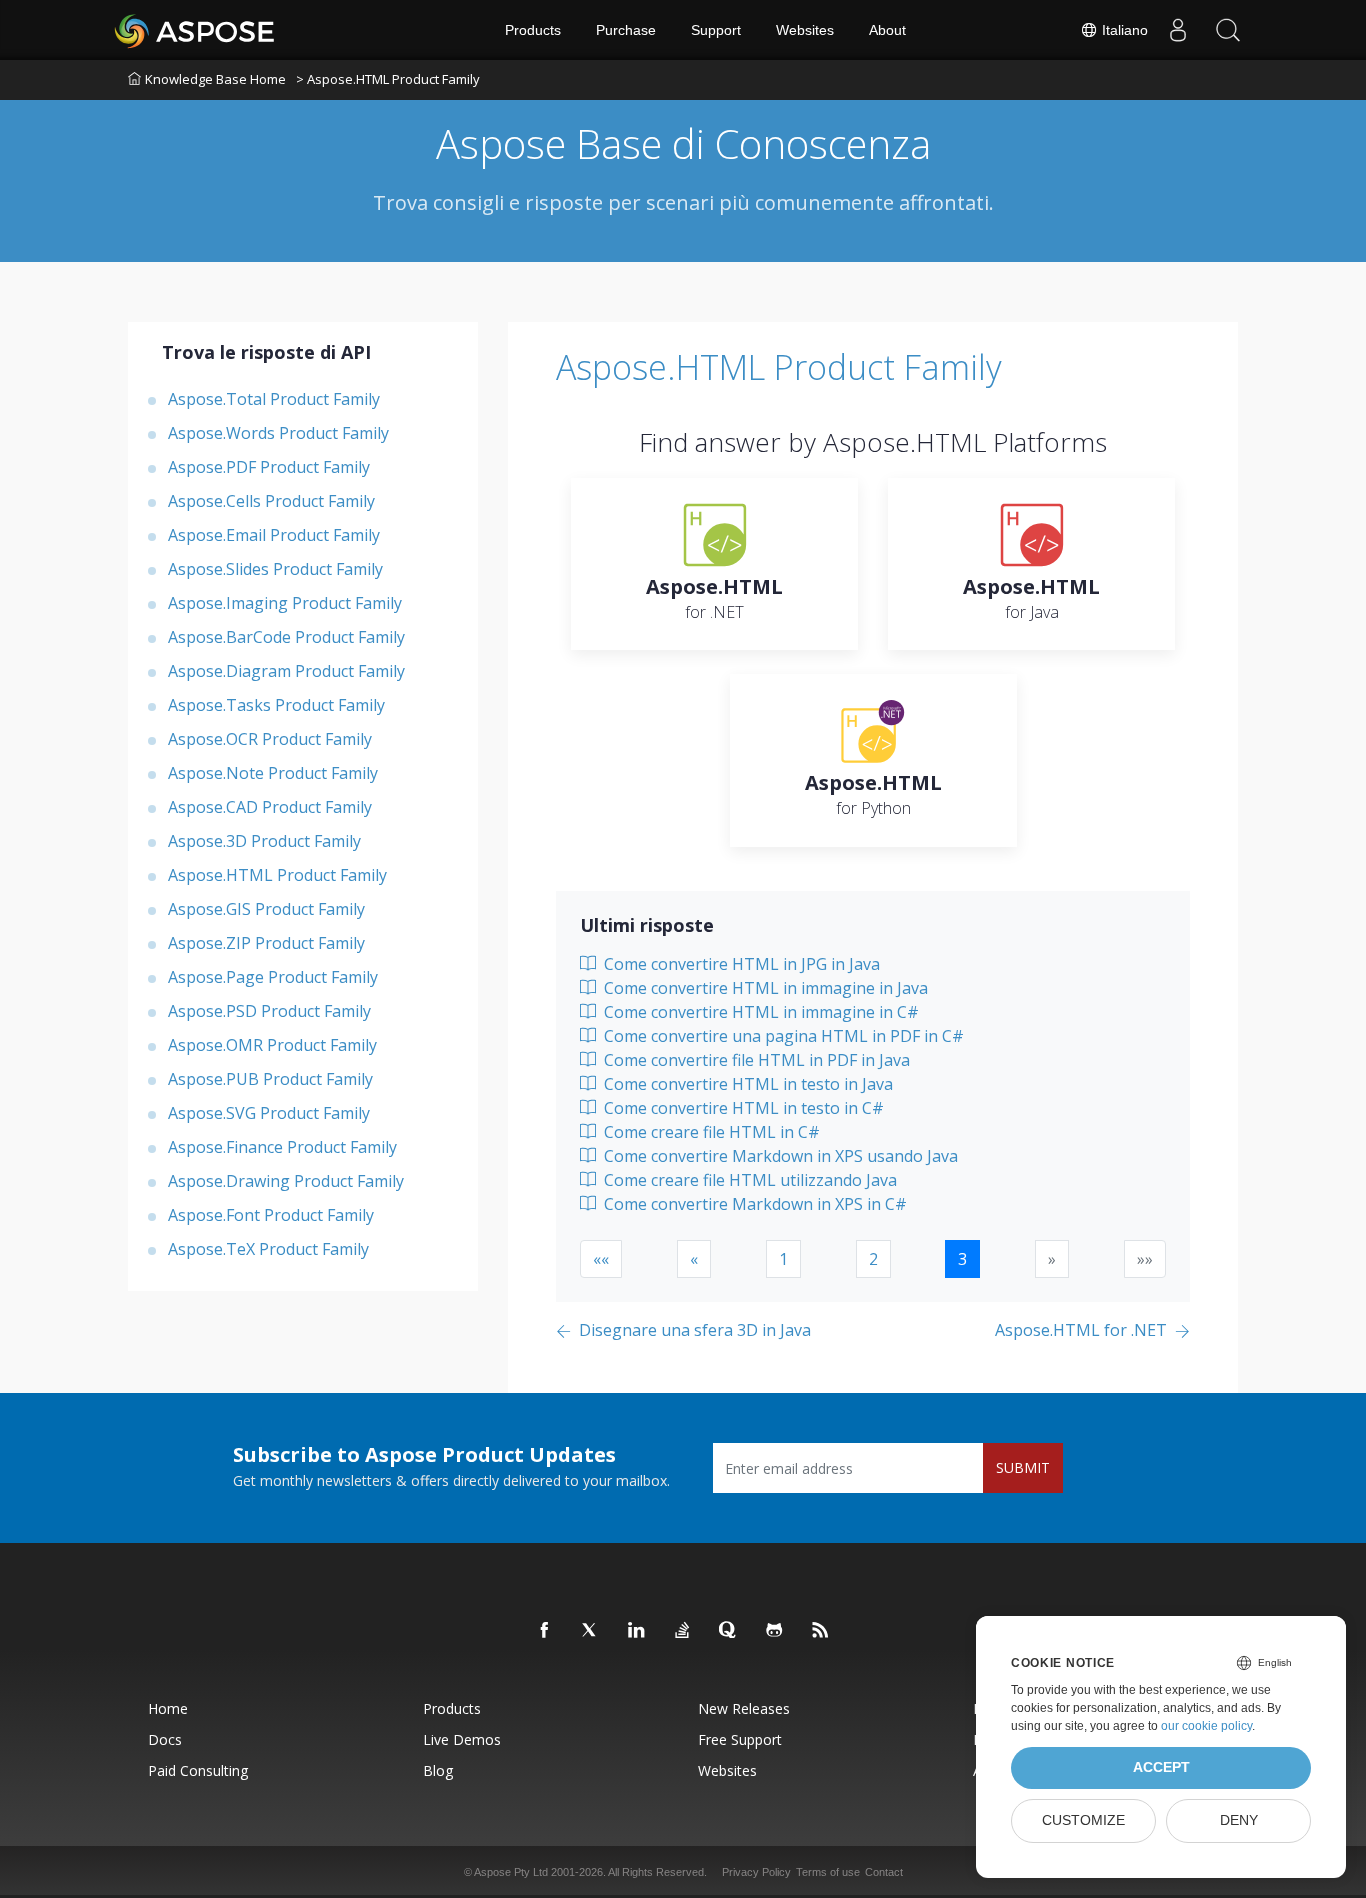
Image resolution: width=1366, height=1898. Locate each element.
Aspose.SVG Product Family (269, 1113)
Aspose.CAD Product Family (270, 807)
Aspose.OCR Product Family (270, 739)
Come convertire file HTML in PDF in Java (755, 1060)
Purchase (626, 30)
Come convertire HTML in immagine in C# (759, 1012)
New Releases (744, 1708)
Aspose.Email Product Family (274, 535)
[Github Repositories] (775, 1631)
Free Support (740, 1739)
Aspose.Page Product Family (273, 977)
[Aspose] (195, 30)
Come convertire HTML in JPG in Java (740, 964)
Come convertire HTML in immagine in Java (764, 988)
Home (168, 1708)
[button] (601, 1259)
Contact (884, 1872)
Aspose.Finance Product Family (282, 1147)
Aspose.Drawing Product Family (286, 1181)
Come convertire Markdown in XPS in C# (753, 1204)
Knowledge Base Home (215, 79)
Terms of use (828, 1872)
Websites (805, 30)
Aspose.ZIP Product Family (266, 943)
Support (716, 30)
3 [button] (962, 1259)
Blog (438, 1770)
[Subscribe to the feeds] (821, 1631)
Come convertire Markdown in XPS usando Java (779, 1156)
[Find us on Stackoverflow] (683, 1631)
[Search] (1228, 30)
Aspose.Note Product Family (273, 773)
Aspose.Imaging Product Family (285, 603)
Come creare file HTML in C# (710, 1132)
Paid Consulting (198, 1770)
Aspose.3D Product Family (264, 841)
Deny (1239, 1820)
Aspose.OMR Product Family (272, 1045)
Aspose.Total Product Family (274, 399)
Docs (165, 1739)
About (887, 30)
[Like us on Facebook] (545, 1631)
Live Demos (462, 1739)
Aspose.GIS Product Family (266, 909)
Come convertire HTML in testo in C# (742, 1108)
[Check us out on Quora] (729, 1631)
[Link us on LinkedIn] (637, 1631)
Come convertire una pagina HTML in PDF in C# (782, 1036)
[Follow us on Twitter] (591, 1631)
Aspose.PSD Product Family (269, 1011)
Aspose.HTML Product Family (277, 875)
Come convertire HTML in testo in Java (746, 1084)
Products (533, 30)
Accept (1161, 1767)
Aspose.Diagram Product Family (286, 671)
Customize (1083, 1820)
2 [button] (873, 1259)
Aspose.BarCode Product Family (286, 637)
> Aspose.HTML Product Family (388, 79)
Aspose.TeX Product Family (268, 1249)
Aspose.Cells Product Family (271, 501)
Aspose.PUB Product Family (270, 1079)
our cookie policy (1206, 1726)
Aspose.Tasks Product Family (276, 705)
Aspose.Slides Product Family (275, 569)
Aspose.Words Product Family (278, 433)
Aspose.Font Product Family (271, 1215)
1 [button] (783, 1259)
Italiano (1123, 30)
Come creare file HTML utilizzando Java (748, 1180)
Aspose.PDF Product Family (269, 467)
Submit (1023, 1467)
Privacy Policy (756, 1872)
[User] (1178, 30)
